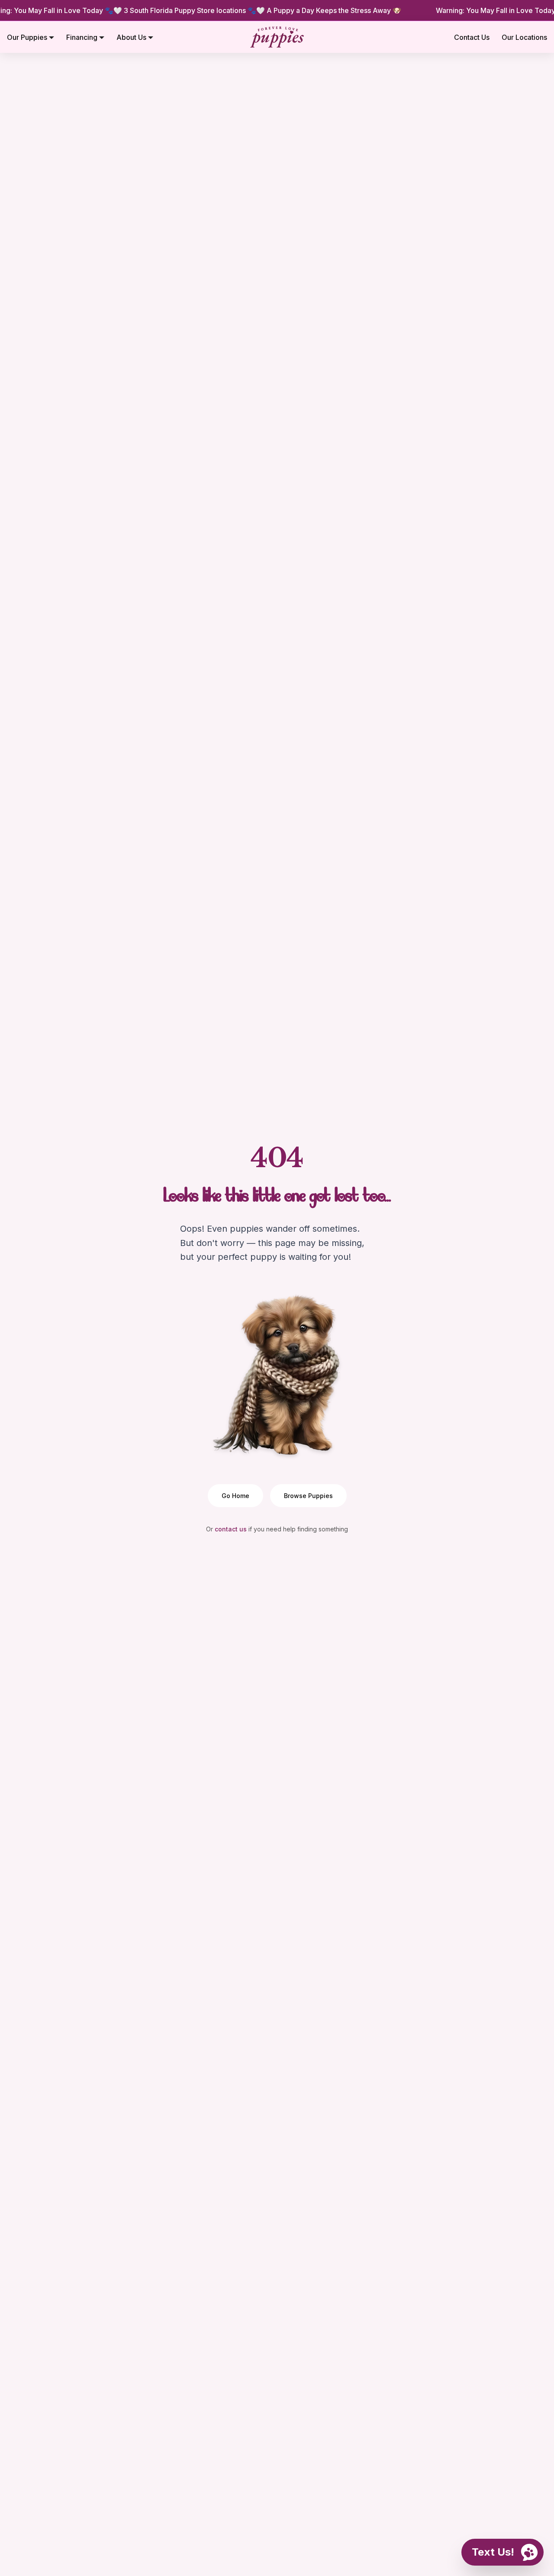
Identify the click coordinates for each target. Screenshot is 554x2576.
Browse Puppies (308, 1496)
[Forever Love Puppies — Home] (277, 37)
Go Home (235, 1496)
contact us (231, 1529)
